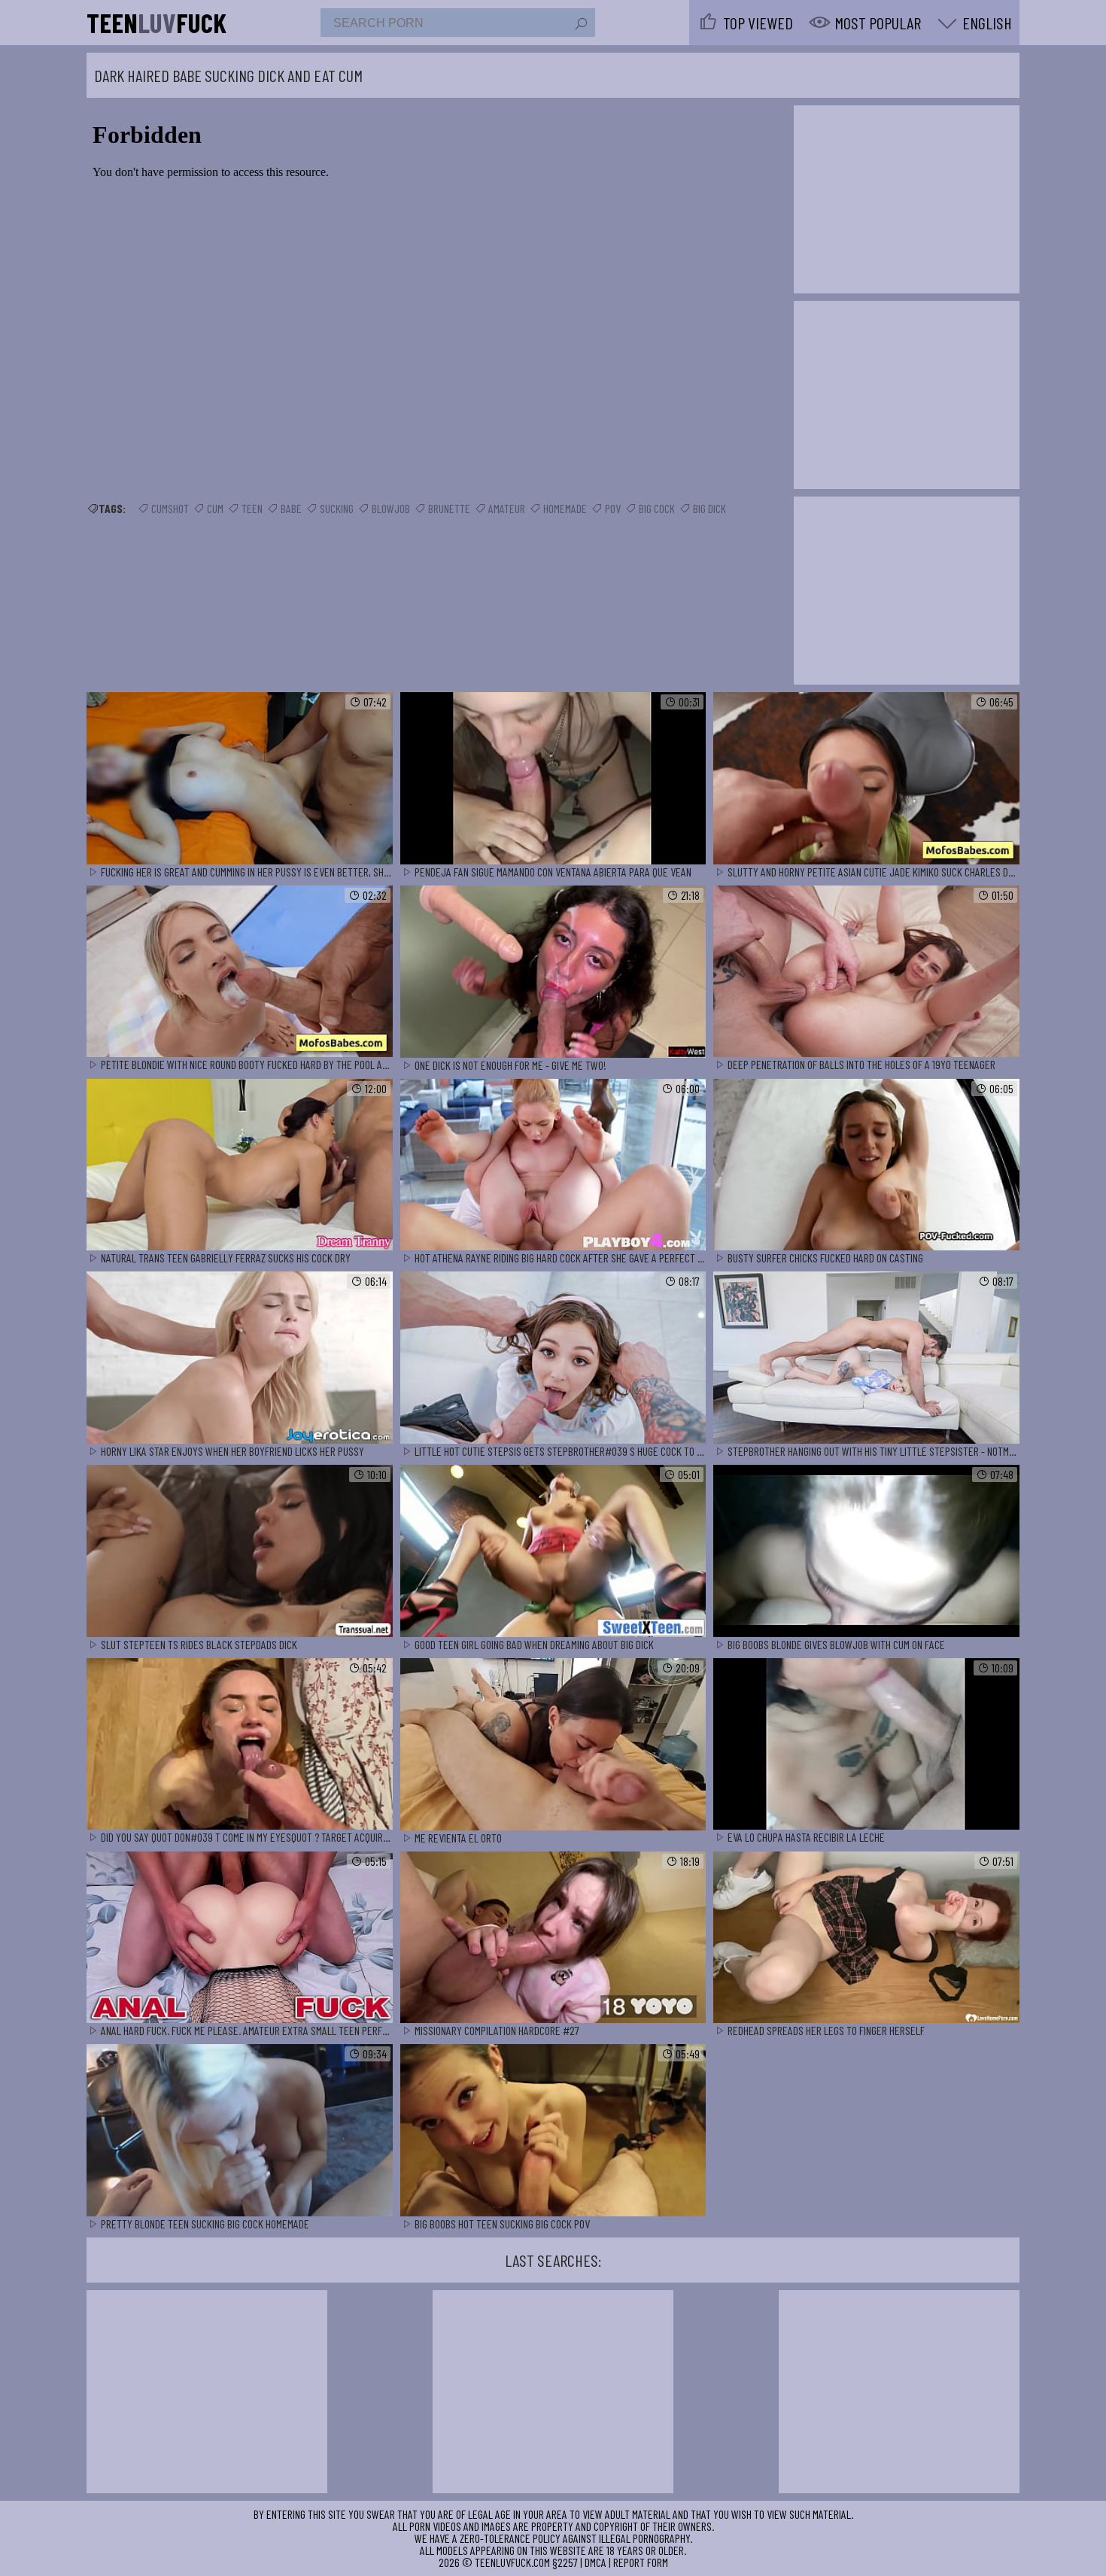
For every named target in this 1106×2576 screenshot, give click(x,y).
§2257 (565, 2562)
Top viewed (758, 23)
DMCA (596, 2562)
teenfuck (156, 23)
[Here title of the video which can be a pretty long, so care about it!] (240, 779)
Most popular (878, 23)
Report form (641, 2562)
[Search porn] (580, 24)
